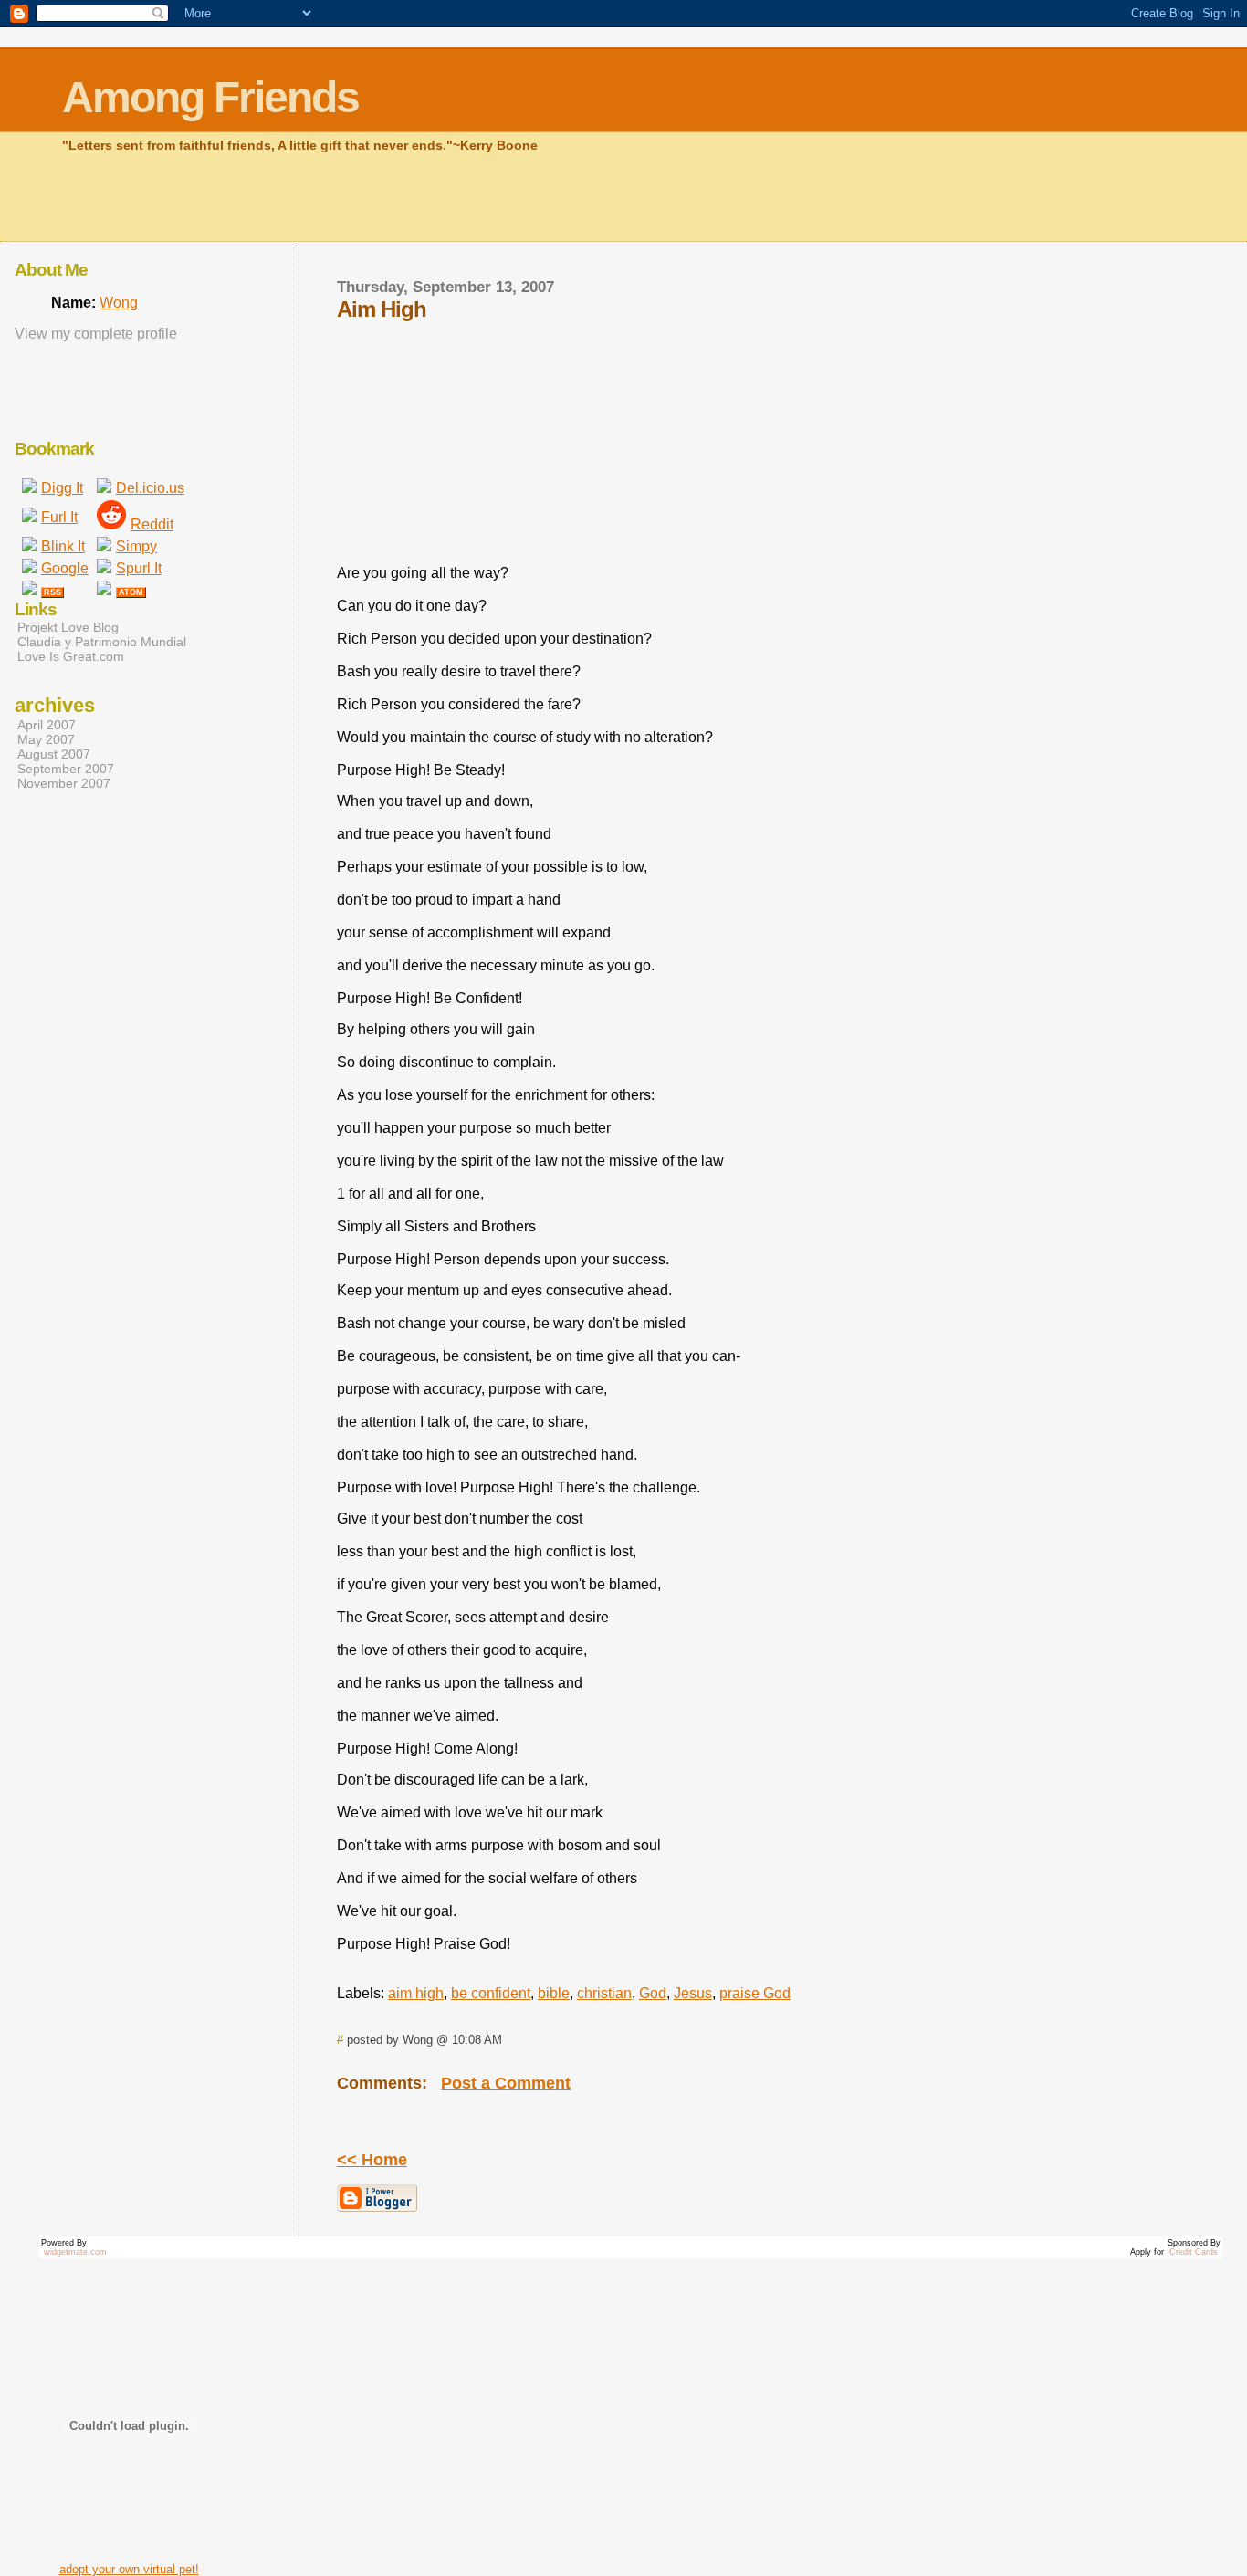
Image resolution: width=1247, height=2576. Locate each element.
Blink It (63, 546)
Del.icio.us (150, 488)
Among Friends (210, 97)
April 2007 (47, 725)
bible (554, 1993)
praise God (755, 1993)
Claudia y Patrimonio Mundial (102, 642)
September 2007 (66, 769)
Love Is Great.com (71, 656)
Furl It (59, 517)
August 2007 (54, 754)
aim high (416, 1993)
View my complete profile (96, 334)
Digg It (62, 488)
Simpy (136, 546)
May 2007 (46, 739)
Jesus (693, 1993)
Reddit (152, 524)
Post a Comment (506, 2083)
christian (604, 1993)
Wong (119, 303)
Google (65, 568)
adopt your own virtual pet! (129, 2569)
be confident (491, 1993)
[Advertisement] (394, 194)
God (653, 1993)
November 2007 (64, 783)
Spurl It (139, 568)
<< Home (372, 2160)
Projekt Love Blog (68, 627)
